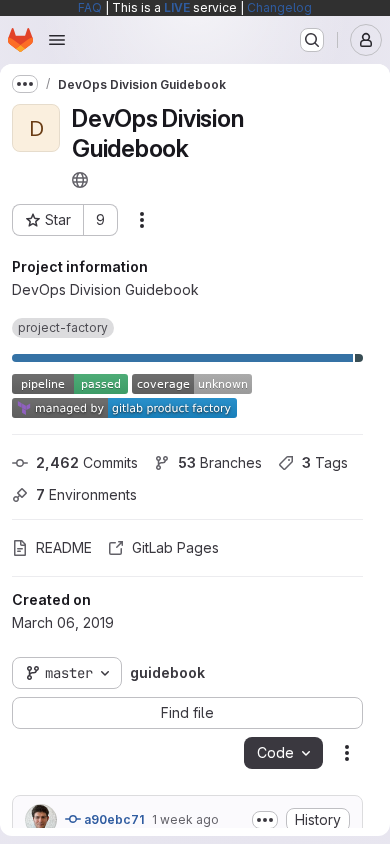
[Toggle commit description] (265, 820)
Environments (86, 494)
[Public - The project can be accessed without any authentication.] (80, 180)
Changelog (279, 7)
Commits (87, 462)
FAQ (90, 7)
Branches (220, 462)
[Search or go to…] (312, 40)
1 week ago (185, 819)
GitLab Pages (175, 547)
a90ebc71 (112, 819)
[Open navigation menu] (57, 40)
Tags (325, 462)
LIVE (177, 7)
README (64, 547)
